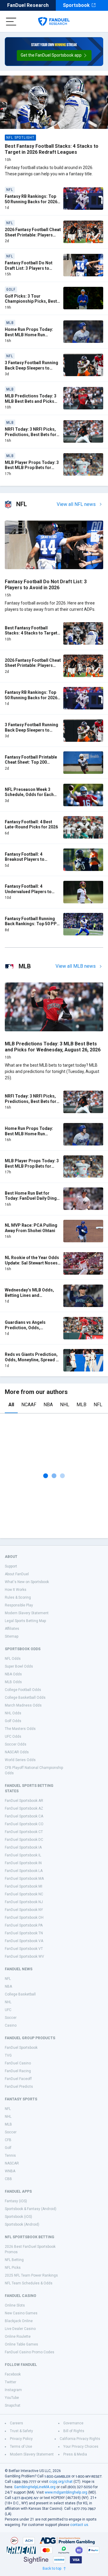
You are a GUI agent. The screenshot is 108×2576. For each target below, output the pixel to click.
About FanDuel (17, 1574)
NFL (98, 1405)
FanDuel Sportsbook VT (24, 1949)
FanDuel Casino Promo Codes (30, 2352)
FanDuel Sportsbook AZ (24, 1808)
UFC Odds (13, 1737)
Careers (16, 2423)
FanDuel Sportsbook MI (24, 1886)
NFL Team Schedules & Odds (29, 2283)
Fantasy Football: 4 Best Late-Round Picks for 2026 (31, 824)
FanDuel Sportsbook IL (23, 1855)
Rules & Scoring (18, 1597)
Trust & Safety (21, 2431)
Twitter (10, 2382)
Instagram (13, 2390)
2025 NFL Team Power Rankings (31, 2275)
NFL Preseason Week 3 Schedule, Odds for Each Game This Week (29, 795)
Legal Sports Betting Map (25, 1621)
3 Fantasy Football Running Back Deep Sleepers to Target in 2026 (31, 368)
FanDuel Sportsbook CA (24, 1816)
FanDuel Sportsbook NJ (24, 1902)
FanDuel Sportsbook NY (24, 1910)
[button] (54, 55)
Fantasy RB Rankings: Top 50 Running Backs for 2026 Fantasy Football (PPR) (31, 202)
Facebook (13, 2374)
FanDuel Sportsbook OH (24, 1918)
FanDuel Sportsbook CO (24, 1824)
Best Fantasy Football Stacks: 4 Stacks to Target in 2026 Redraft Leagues (52, 149)
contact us (79, 2525)
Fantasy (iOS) (16, 2201)
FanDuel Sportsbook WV (24, 1957)
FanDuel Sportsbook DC (24, 1840)
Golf (8, 2148)
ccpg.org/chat (61, 2482)
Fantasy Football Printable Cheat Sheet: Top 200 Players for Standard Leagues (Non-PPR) (31, 765)
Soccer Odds (16, 1744)
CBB (8, 2179)
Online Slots (15, 2305)
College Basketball (20, 1994)
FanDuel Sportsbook (21, 2048)
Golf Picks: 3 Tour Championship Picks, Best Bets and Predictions (31, 301)
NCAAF (29, 1405)
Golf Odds (13, 1721)
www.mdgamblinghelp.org (66, 2492)
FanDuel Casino (18, 2063)
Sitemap (12, 1636)
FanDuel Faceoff (18, 2079)
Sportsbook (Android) (22, 2224)
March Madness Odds (23, 1705)
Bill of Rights (74, 2431)
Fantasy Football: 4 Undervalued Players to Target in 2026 (28, 891)
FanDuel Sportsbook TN (24, 1933)
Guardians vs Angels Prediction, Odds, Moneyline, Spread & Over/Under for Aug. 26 (28, 1330)
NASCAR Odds (17, 1752)
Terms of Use (21, 2447)
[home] (54, 22)
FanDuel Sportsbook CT (24, 1832)
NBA (48, 1405)
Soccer (11, 2018)
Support (11, 1566)
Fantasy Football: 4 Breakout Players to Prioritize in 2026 (25, 859)
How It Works (16, 1590)
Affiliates (12, 1629)
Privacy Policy (21, 2439)
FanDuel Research (28, 5)
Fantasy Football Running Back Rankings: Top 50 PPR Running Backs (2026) (32, 924)
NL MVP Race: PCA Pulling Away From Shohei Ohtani (31, 1228)
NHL (65, 1405)
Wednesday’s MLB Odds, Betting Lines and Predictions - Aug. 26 (29, 1295)
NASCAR (12, 2163)
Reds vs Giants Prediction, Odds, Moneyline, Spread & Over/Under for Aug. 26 (32, 1360)
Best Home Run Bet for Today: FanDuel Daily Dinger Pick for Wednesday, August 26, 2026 (33, 1201)
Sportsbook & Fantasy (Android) (31, 2209)
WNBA (10, 2171)
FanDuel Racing (18, 2071)
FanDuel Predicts (19, 2087)
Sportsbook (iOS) (18, 2217)
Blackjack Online (19, 2321)
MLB (81, 1405)
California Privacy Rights (80, 2439)
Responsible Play (19, 1605)
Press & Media (75, 2454)
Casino (11, 2025)
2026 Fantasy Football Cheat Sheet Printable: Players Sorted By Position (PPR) (33, 235)
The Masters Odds (20, 1729)
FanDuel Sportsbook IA (23, 1847)
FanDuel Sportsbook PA (24, 1925)
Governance (73, 2423)
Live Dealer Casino (20, 2329)
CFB (8, 2140)
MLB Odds (13, 1682)
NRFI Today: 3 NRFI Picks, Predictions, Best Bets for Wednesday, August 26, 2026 (31, 437)
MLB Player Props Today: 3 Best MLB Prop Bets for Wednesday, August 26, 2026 (32, 470)
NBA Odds (13, 1674)
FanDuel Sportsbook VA (24, 1941)
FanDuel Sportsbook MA (24, 1879)
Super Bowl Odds (19, 1666)
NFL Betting (14, 2260)
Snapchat (13, 2405)
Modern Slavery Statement (27, 1613)
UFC (8, 2010)
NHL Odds (13, 1713)
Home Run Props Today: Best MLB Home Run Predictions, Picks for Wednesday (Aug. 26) (29, 337)
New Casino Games (21, 2313)
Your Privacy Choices (81, 2447)
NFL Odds (13, 1659)
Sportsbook (76, 5)
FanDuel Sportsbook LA (24, 1871)
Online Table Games (21, 2344)
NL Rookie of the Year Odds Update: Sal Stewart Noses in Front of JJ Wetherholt (32, 1263)
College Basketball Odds (25, 1698)
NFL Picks (13, 2268)
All (11, 1405)
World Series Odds (20, 1760)
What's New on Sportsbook (27, 1582)
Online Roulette (18, 2337)
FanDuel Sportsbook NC (24, 1894)
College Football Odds (23, 1690)
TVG (8, 2055)
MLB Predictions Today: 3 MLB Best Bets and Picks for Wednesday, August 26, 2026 (31, 404)
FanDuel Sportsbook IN (23, 1863)
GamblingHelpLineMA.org (35, 2487)
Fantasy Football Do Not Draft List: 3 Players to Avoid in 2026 (29, 268)
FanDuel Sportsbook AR (24, 1801)
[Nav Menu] (11, 22)
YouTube (12, 2398)
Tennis (10, 2156)
